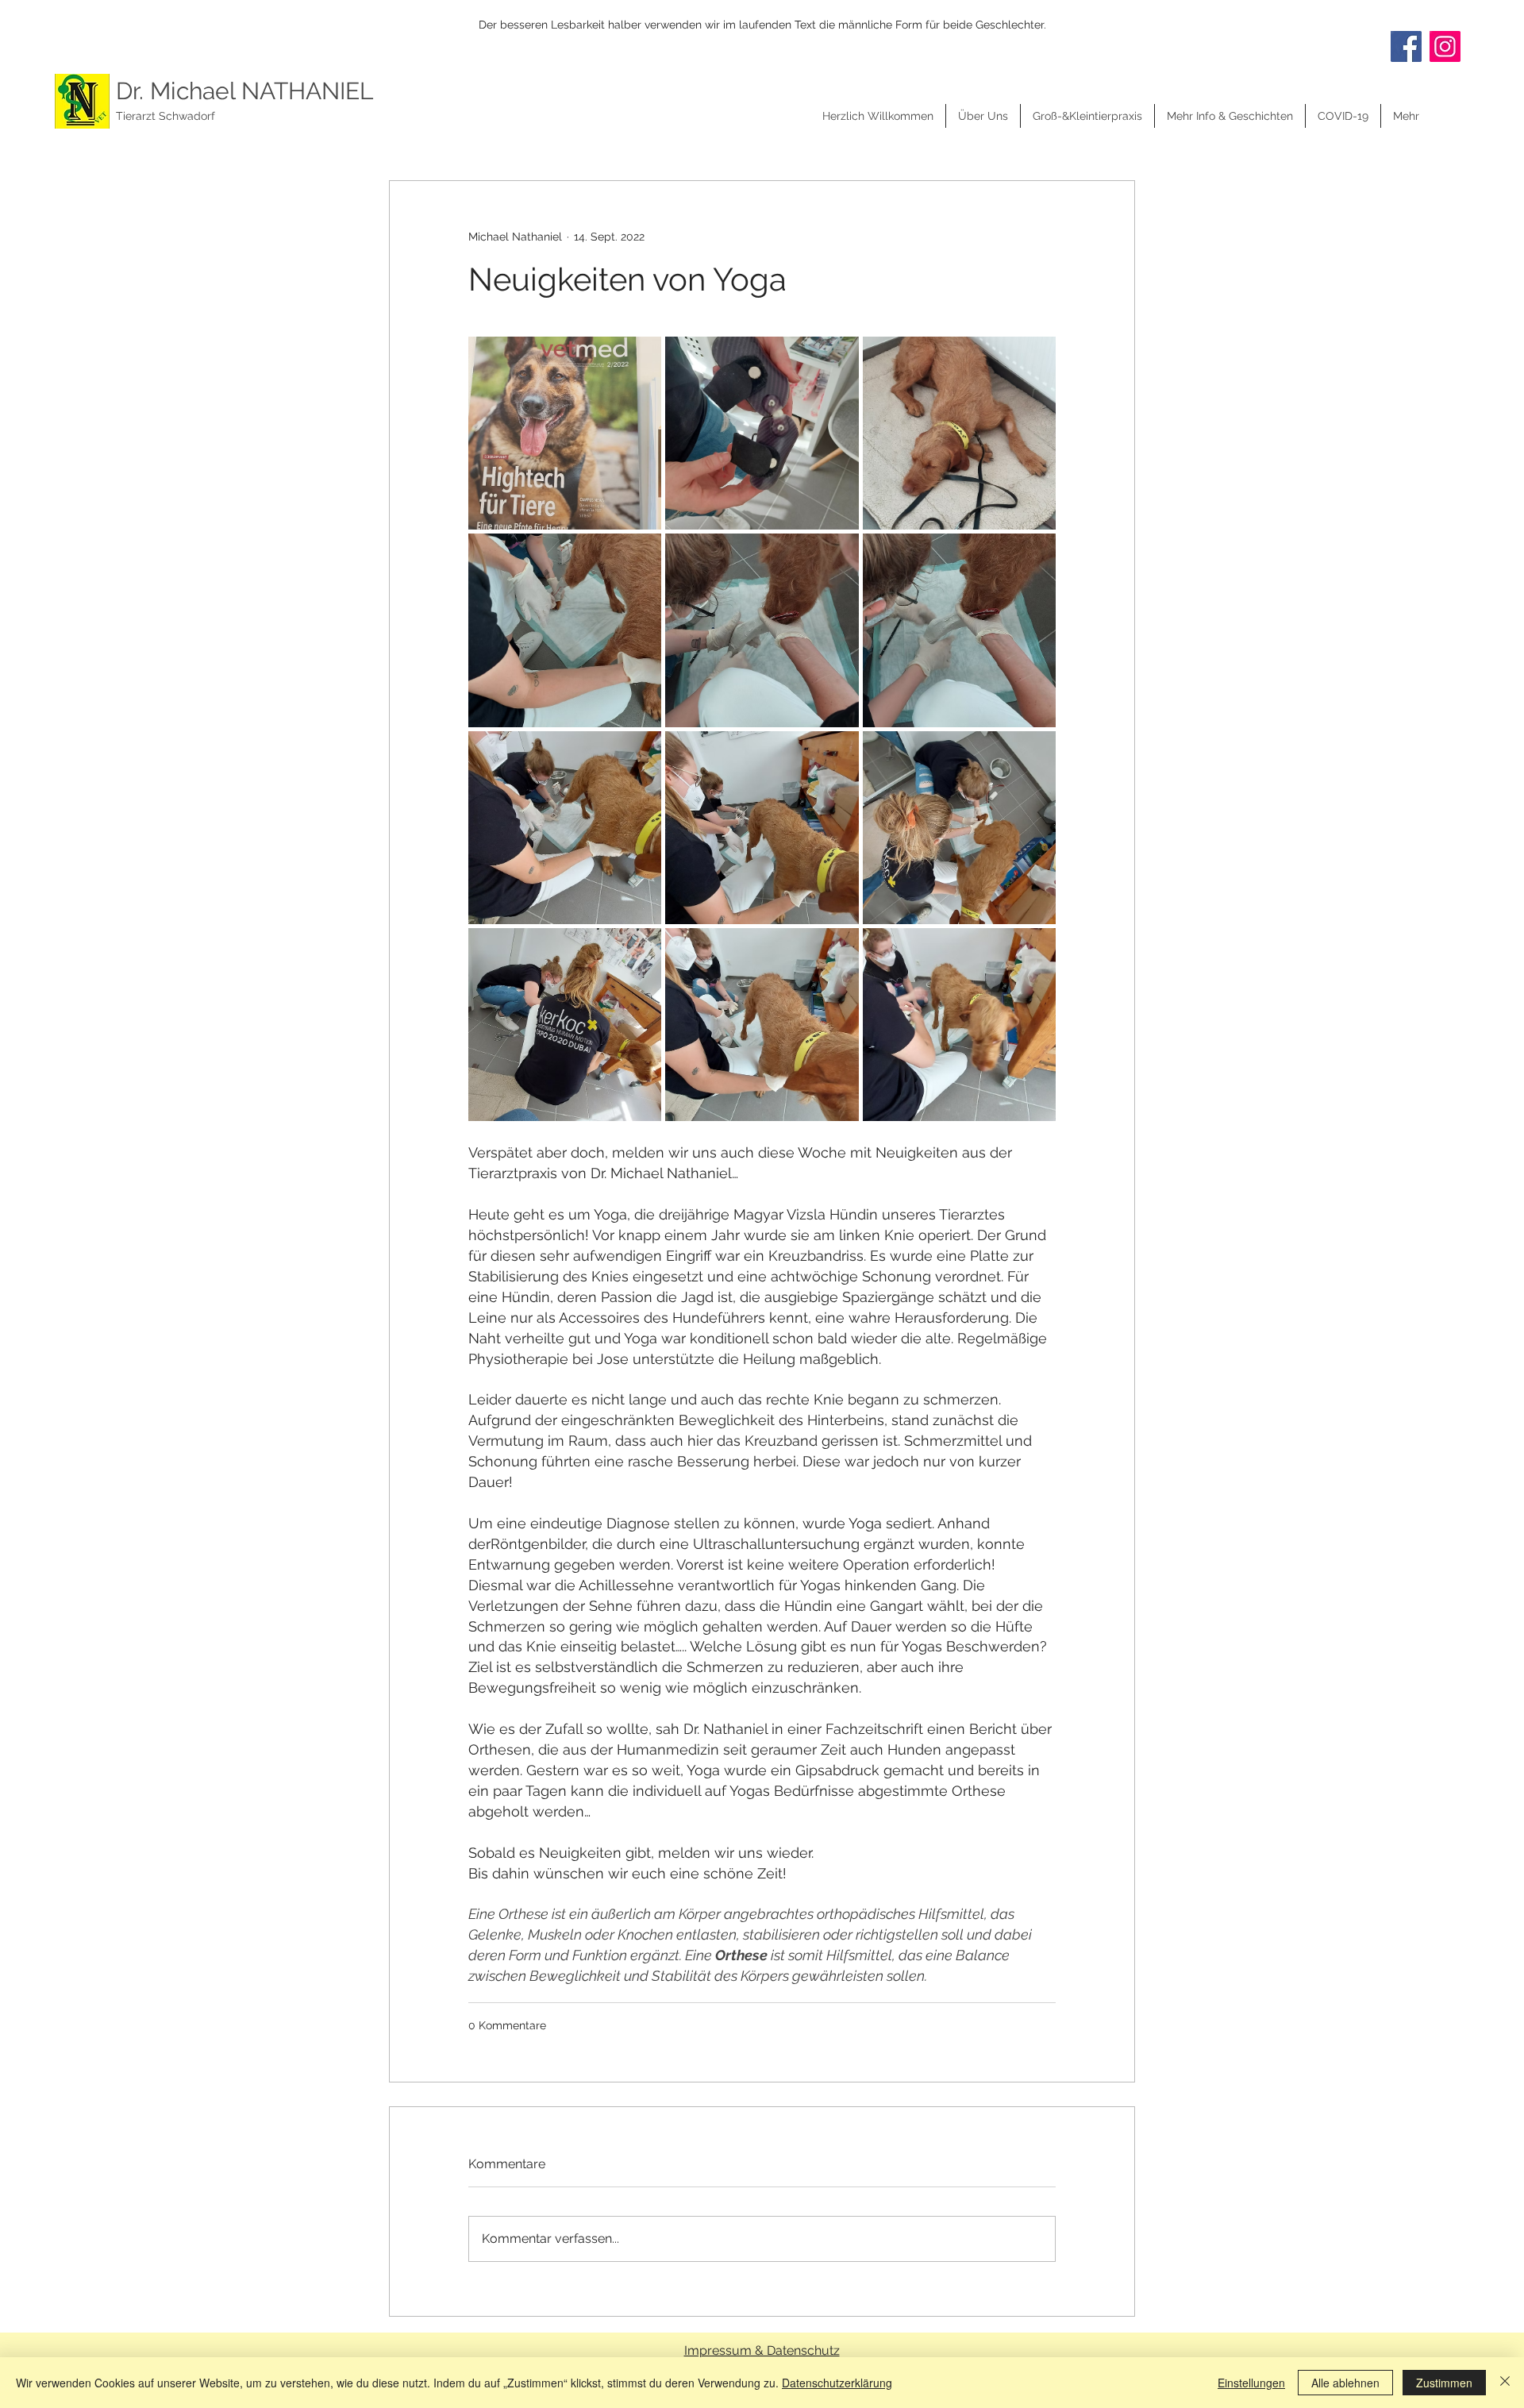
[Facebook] (1406, 46)
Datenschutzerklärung (837, 2383)
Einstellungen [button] (1251, 2383)
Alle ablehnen (1345, 2383)
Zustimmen (1444, 2383)
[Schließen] (1505, 2383)
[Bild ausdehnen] (565, 433)
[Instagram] (1445, 46)
